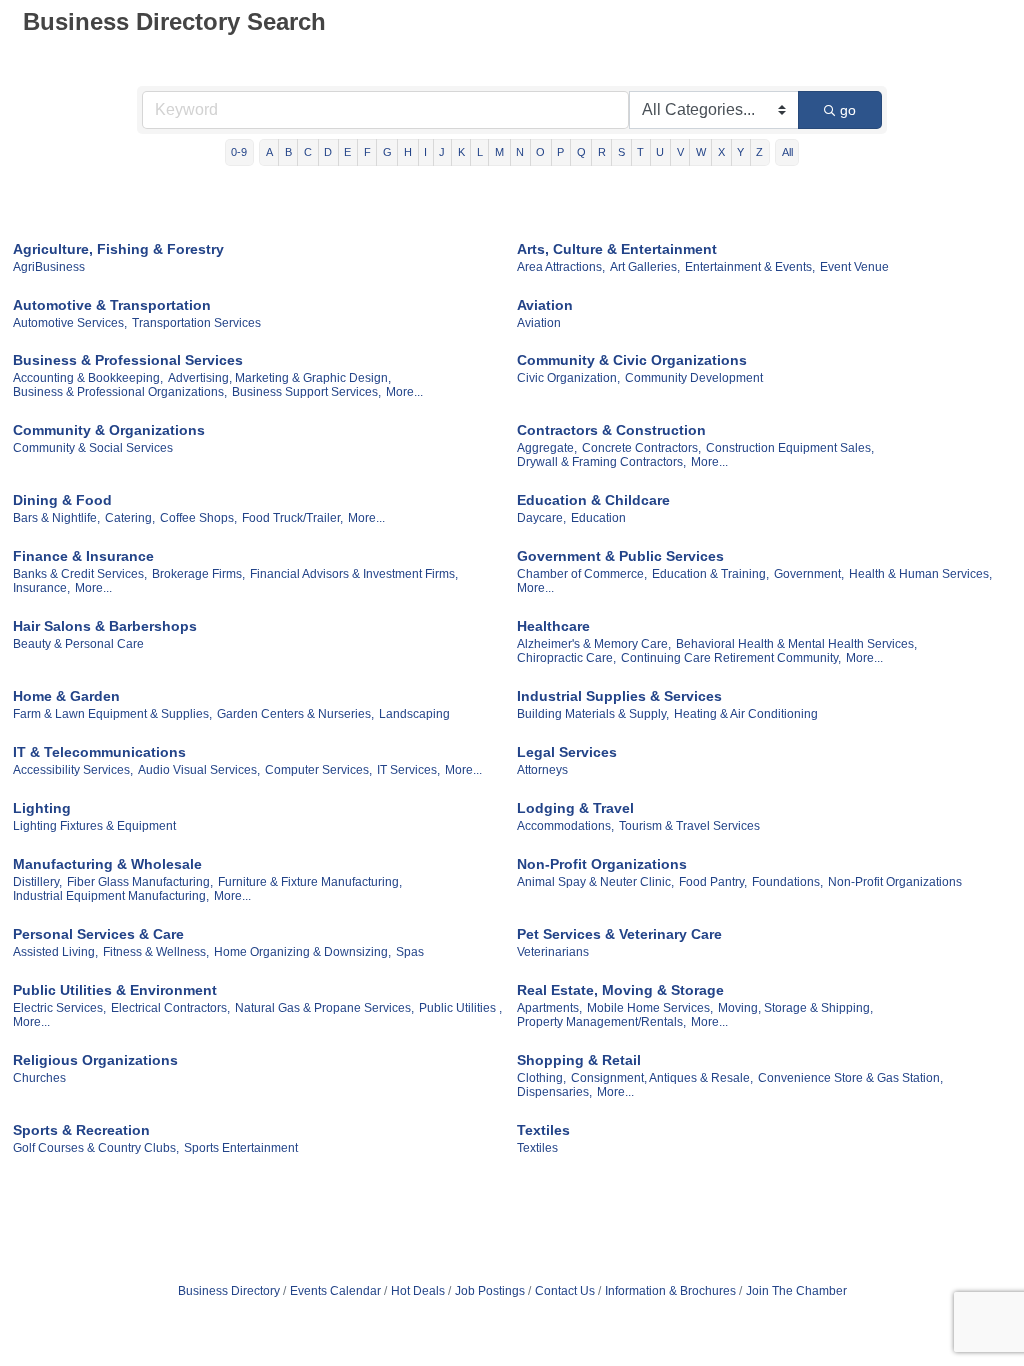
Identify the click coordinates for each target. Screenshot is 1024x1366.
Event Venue (854, 267)
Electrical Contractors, (170, 1008)
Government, (809, 574)
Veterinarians (553, 952)
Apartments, (549, 1008)
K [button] (461, 152)
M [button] (499, 152)
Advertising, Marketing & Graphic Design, (279, 378)
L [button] (480, 152)
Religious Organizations (95, 1060)
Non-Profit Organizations (602, 864)
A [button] (269, 152)
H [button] (408, 152)
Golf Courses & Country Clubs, (96, 1148)
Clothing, (541, 1078)
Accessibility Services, (73, 770)
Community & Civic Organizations (632, 360)
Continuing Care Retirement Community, (731, 658)
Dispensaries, (554, 1092)
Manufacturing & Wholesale (107, 864)
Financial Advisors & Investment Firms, (354, 574)
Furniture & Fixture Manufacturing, (310, 882)
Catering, (130, 518)
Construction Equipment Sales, (790, 448)
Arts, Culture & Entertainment (617, 249)
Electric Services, (59, 1008)
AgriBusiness (49, 267)
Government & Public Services (620, 556)
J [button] (442, 152)
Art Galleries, (645, 267)
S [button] (621, 152)
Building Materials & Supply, (593, 714)
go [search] (848, 110)
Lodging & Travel (575, 808)
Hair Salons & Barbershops (105, 626)
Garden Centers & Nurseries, (295, 714)
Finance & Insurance (83, 556)
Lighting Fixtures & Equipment (94, 826)
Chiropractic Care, (566, 658)
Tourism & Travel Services (689, 826)
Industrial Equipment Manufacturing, (111, 896)
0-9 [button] (239, 152)
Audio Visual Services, (199, 770)
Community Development (694, 378)
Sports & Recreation (81, 1130)
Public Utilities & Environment (115, 990)
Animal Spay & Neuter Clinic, (595, 882)
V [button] (680, 152)
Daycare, (541, 518)
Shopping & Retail (579, 1060)
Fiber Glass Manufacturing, (140, 882)
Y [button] (740, 152)
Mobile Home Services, (650, 1008)
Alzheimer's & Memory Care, (594, 644)
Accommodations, (565, 826)
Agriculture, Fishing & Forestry (118, 249)
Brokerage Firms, (198, 574)
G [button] (387, 152)
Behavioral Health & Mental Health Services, (796, 644)
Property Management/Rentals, (601, 1022)
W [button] (701, 152)
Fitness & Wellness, (156, 952)
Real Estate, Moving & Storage (620, 990)
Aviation (545, 305)
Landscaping (414, 714)
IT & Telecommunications (99, 752)
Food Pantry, (713, 882)
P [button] (560, 152)
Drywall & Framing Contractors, (601, 462)
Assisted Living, (55, 952)
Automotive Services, (70, 323)
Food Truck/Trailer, (292, 518)
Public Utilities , (460, 1008)
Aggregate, (547, 448)
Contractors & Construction (611, 430)
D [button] (328, 152)
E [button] (347, 152)
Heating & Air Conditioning (746, 714)
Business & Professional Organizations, (120, 392)
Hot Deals (418, 1291)
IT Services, (408, 770)
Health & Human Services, (920, 574)
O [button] (540, 152)
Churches (39, 1078)
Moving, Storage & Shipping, (795, 1008)
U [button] (660, 152)
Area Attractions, (561, 267)
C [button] (308, 152)
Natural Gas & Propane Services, (324, 1008)
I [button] (425, 152)
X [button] (721, 152)
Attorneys (542, 770)
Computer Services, (318, 770)
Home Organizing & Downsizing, (302, 952)
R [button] (602, 152)
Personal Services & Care (98, 934)
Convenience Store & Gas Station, (850, 1078)
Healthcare (553, 626)
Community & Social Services (93, 448)
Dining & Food (62, 500)
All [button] (787, 152)
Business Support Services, (306, 392)
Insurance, (41, 588)
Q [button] (581, 152)
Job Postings (490, 1291)
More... (404, 392)
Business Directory (229, 1291)
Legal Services (567, 752)
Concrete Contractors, (641, 448)
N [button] (520, 152)
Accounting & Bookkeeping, (88, 378)
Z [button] (759, 152)
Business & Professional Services (128, 360)
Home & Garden (66, 696)
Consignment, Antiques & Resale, (662, 1078)
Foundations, (787, 882)
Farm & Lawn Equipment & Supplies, (112, 714)
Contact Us (565, 1291)
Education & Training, (710, 574)
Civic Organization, (568, 378)
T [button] (640, 152)
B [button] (288, 152)
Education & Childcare (593, 500)
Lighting (42, 808)
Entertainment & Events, (750, 267)
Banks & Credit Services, (80, 574)
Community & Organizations (109, 430)
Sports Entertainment (241, 1148)
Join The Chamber (796, 1291)
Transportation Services (196, 323)
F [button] (367, 152)
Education (598, 518)
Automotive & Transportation (112, 305)
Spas (410, 952)
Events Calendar (335, 1291)
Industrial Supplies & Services (619, 696)
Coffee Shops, (198, 518)
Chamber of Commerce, (582, 574)
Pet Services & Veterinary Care (619, 934)
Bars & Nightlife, (56, 518)
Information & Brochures (670, 1291)
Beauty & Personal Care (78, 644)
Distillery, (37, 882)
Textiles (543, 1130)
